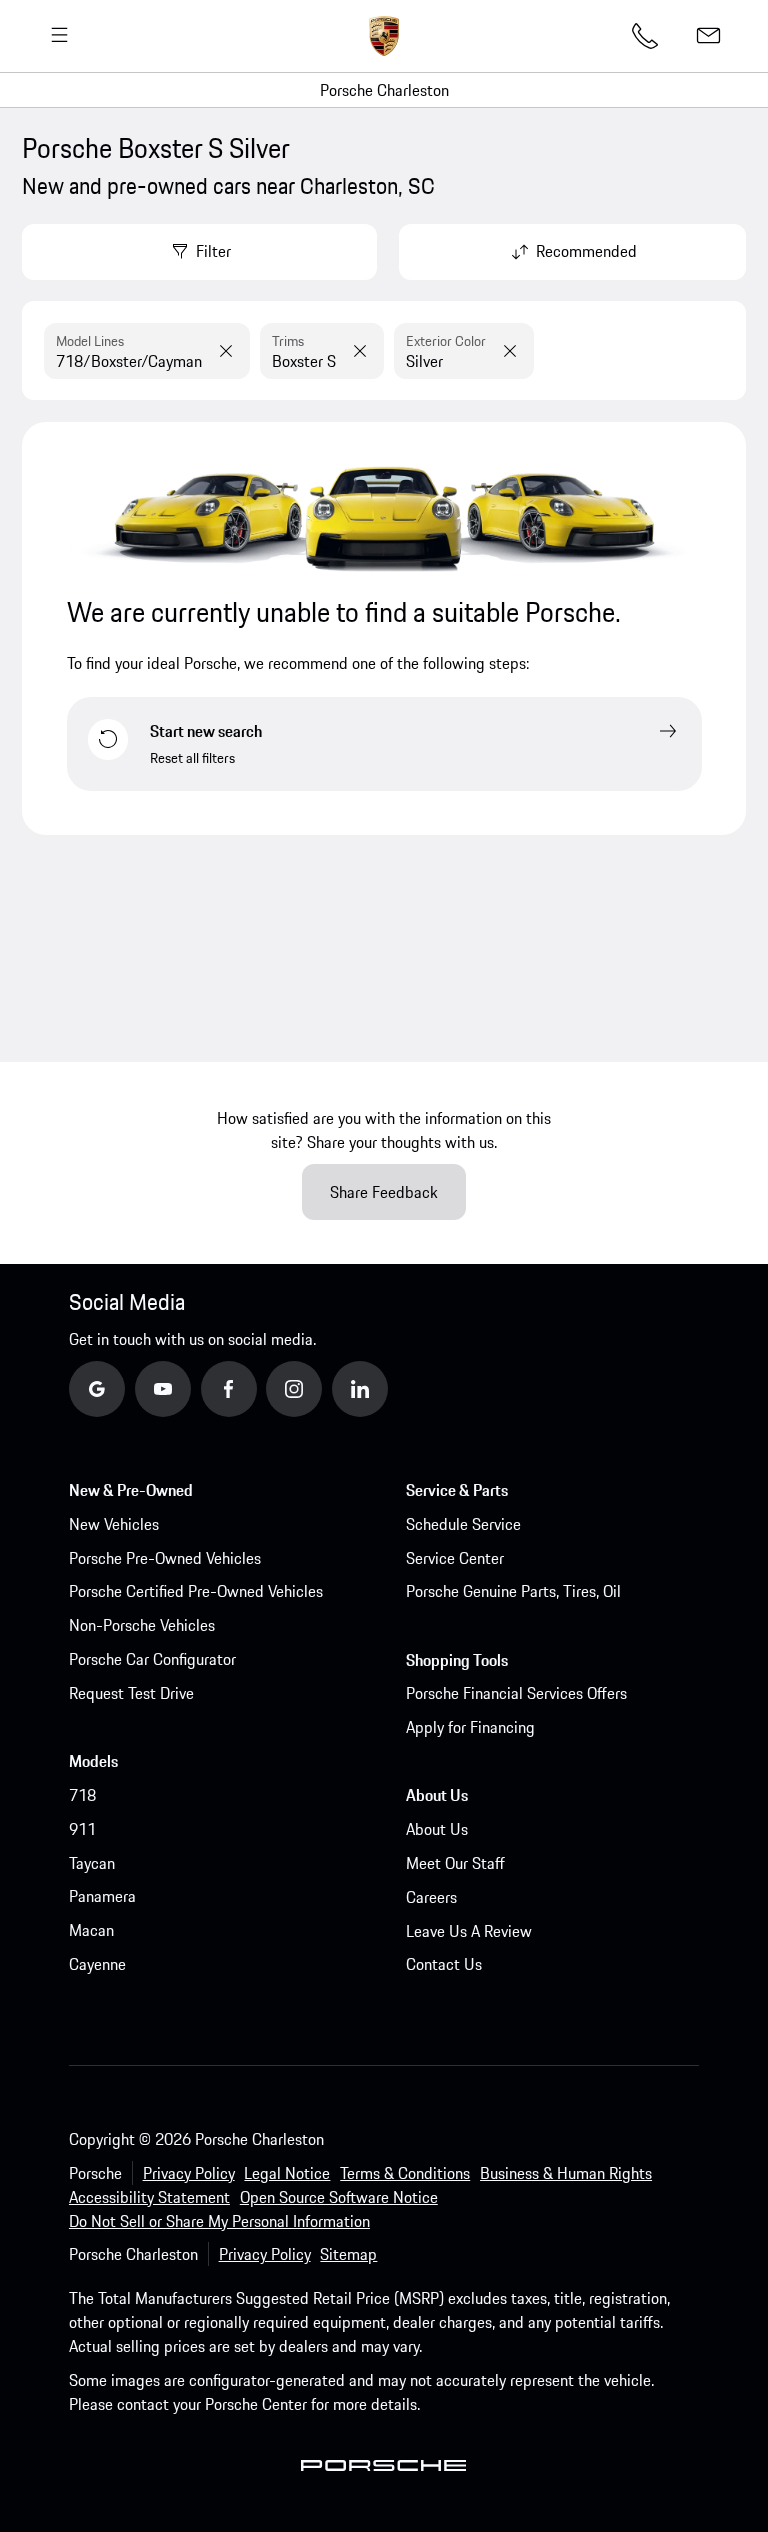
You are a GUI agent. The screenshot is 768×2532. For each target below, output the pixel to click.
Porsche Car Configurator (152, 1659)
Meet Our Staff (455, 1863)
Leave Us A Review (469, 1931)
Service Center (455, 1558)
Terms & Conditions (405, 2173)
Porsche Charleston (384, 90)
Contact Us (444, 1964)
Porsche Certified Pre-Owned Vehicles (196, 1591)
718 (82, 1795)
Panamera (102, 1896)
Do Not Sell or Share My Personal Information (219, 2221)
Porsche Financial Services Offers (516, 1693)
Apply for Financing (470, 1727)
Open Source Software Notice (339, 2197)
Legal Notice (287, 2173)
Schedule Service (463, 1524)
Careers (431, 1897)
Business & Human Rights (566, 2173)
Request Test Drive (131, 1693)
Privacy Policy (189, 2173)
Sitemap (348, 2254)
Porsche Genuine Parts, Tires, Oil (513, 1591)
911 (82, 1829)
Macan (91, 1930)
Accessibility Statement (149, 2197)
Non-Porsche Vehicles (142, 1625)
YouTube (190, 1388)
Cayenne (97, 1964)
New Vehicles (114, 1524)
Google (119, 1388)
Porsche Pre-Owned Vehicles (165, 1558)
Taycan (92, 1863)
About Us (437, 1829)
